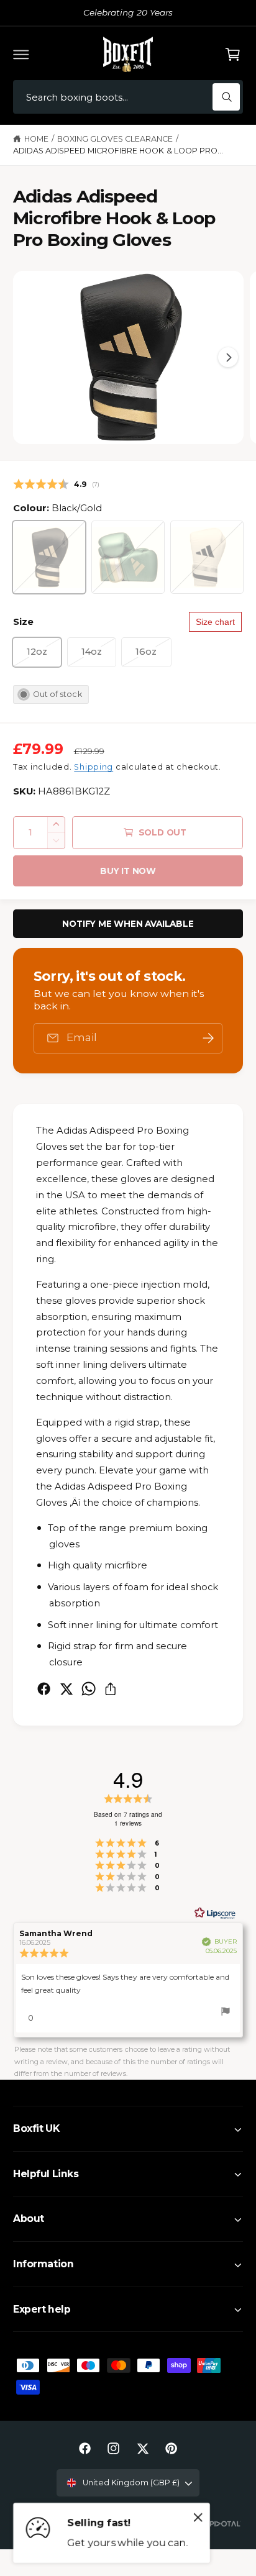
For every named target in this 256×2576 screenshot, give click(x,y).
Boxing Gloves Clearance (115, 139)
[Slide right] (228, 357)
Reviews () (56, 484)
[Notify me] (208, 1038)
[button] (21, 54)
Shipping (94, 767)
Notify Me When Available (128, 924)
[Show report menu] (226, 2013)
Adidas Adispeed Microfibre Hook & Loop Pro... (118, 151)
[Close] (198, 2518)
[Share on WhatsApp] (89, 1689)
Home (36, 139)
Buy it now (128, 871)
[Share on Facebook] (44, 1689)
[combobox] (128, 97)
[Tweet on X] (66, 1689)
